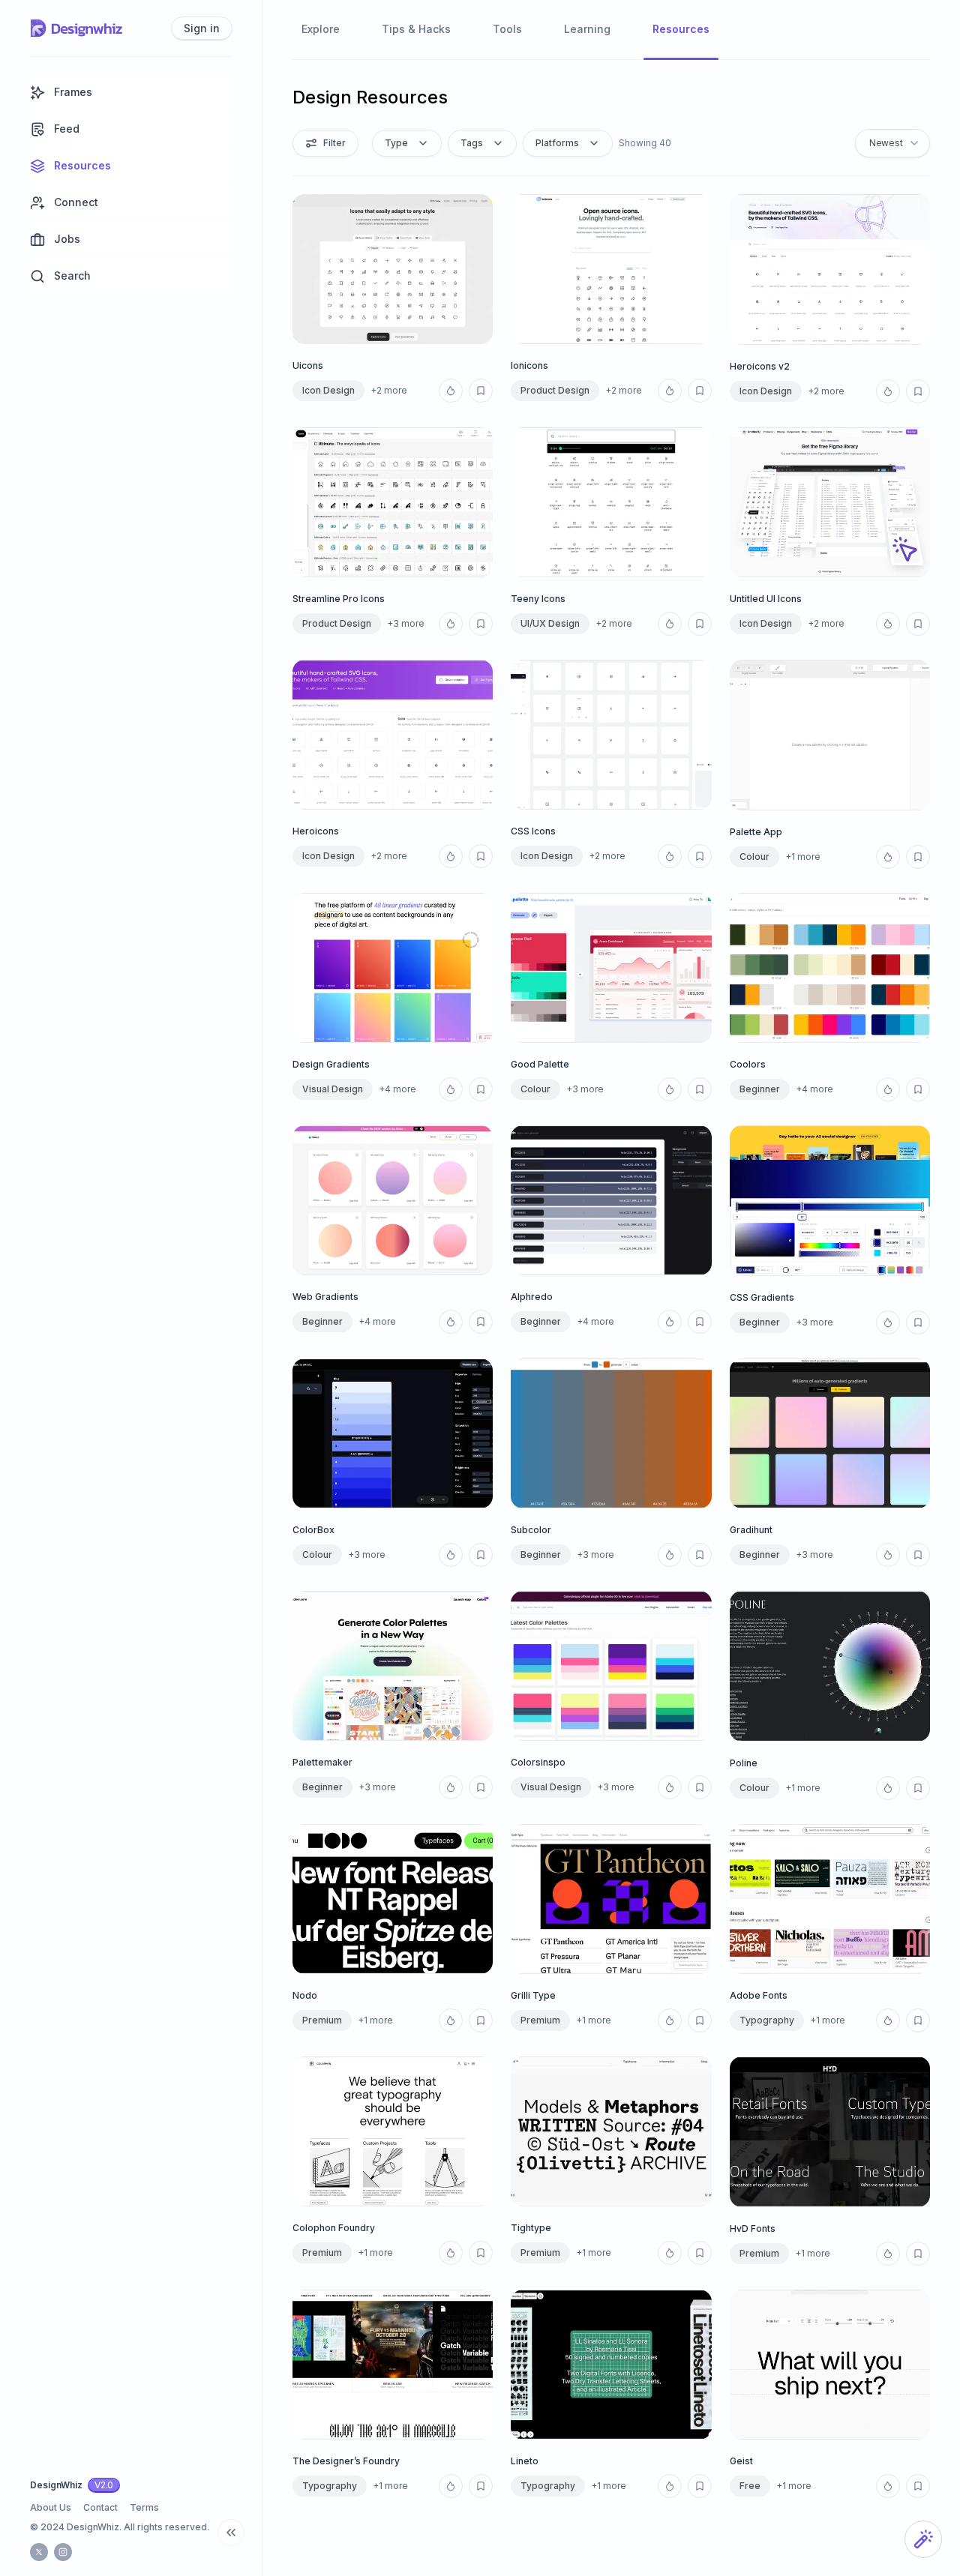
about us (51, 2507)
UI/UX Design (550, 623)
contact (100, 2507)
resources (681, 29)
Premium (540, 2020)
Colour (754, 857)
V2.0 (104, 2485)
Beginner (760, 1089)
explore (321, 29)
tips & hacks (416, 29)
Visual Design (333, 1089)
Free (750, 2486)
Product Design (555, 390)
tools (507, 29)
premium (322, 2020)
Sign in (202, 28)
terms (144, 2507)
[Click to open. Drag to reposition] (923, 2539)
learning (587, 29)
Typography (767, 2020)
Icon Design (328, 390)
